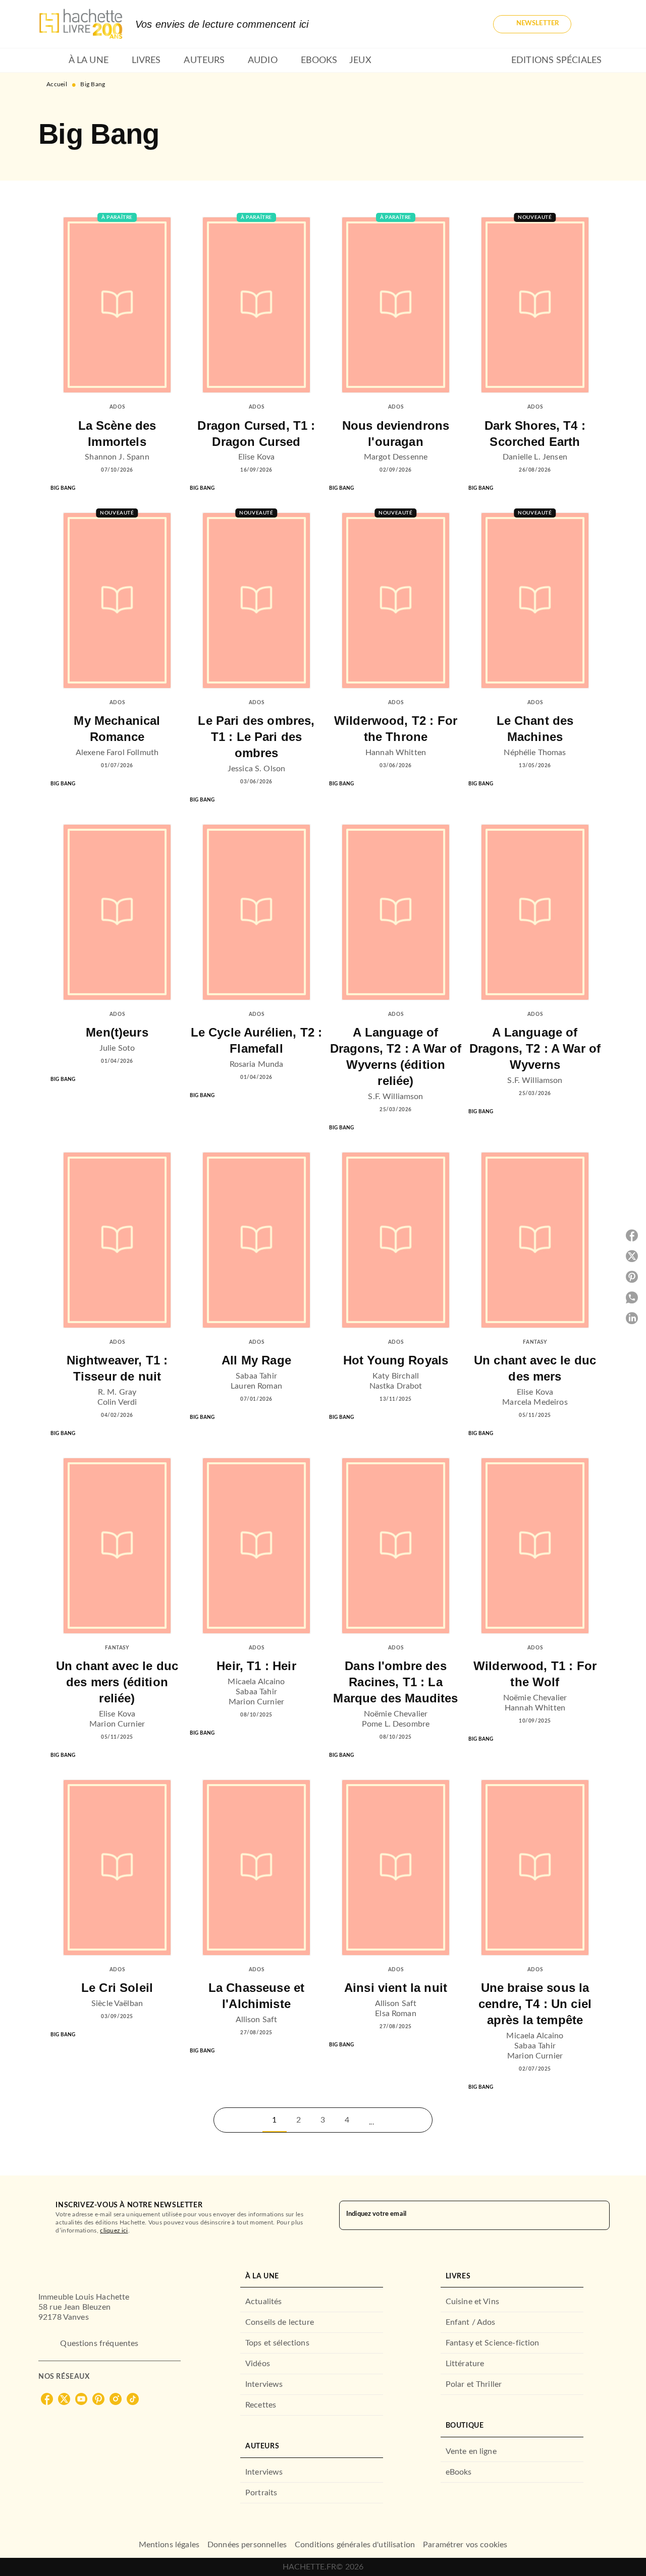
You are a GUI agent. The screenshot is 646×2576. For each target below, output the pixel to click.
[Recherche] (596, 24)
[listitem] (47, 2399)
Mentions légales (169, 2545)
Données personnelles (247, 2545)
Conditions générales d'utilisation (355, 2545)
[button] (532, 24)
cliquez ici (114, 2230)
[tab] (50, 61)
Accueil (57, 84)
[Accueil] (81, 24)
